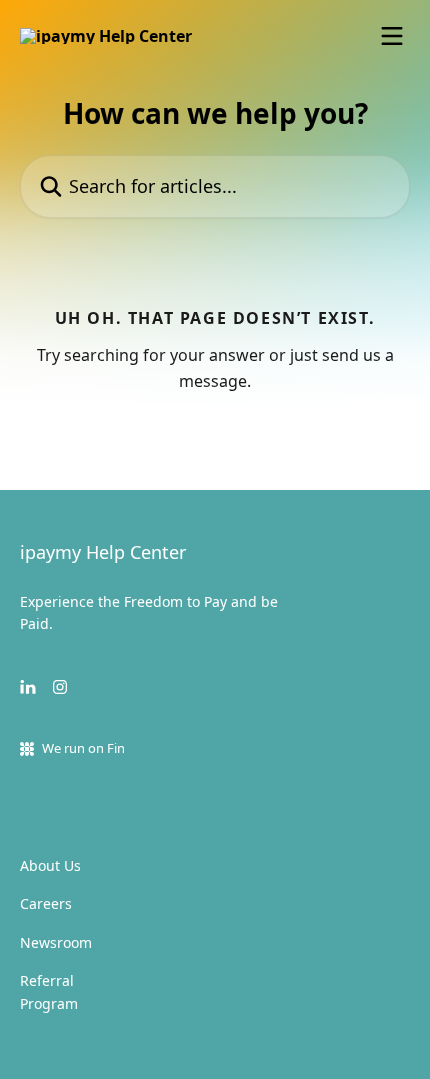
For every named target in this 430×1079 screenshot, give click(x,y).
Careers (46, 903)
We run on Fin (83, 748)
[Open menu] (392, 36)
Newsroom (56, 942)
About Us (50, 865)
